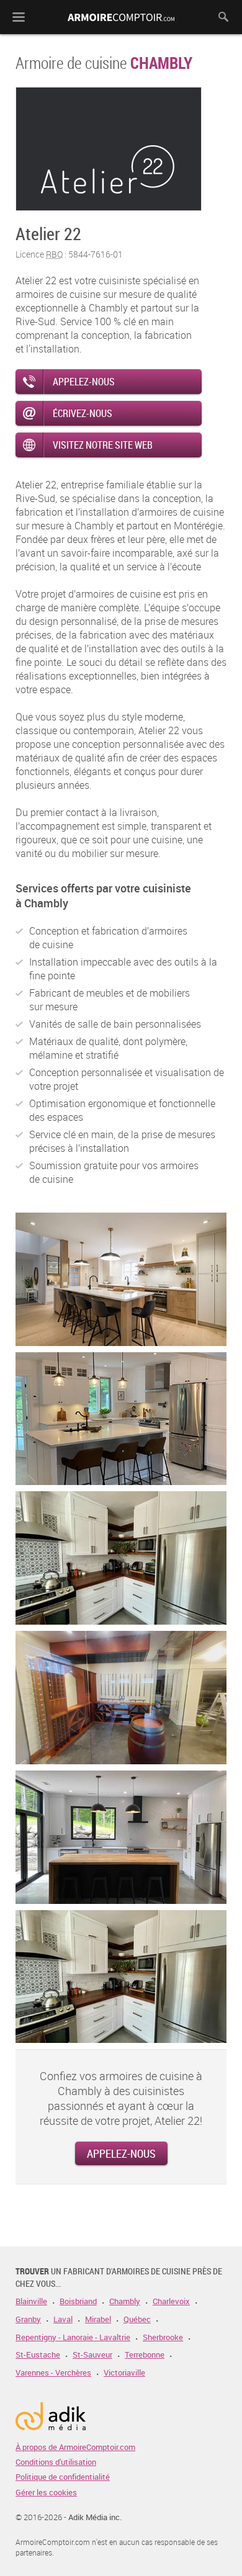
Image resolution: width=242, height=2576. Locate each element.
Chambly (125, 2301)
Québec (137, 2319)
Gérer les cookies (46, 2492)
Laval (63, 2319)
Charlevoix (171, 2301)
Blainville (31, 2301)
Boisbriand (78, 2301)
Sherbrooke (163, 2337)
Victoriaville (124, 2373)
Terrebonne (145, 2355)
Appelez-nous (121, 2153)
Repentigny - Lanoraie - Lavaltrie (73, 2337)
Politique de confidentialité (63, 2477)
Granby (28, 2319)
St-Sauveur (92, 2355)
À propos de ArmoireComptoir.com (75, 2447)
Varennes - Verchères (53, 2373)
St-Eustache (38, 2355)
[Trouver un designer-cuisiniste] (121, 31)
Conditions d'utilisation (56, 2462)
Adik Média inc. (95, 2517)
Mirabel (98, 2319)
